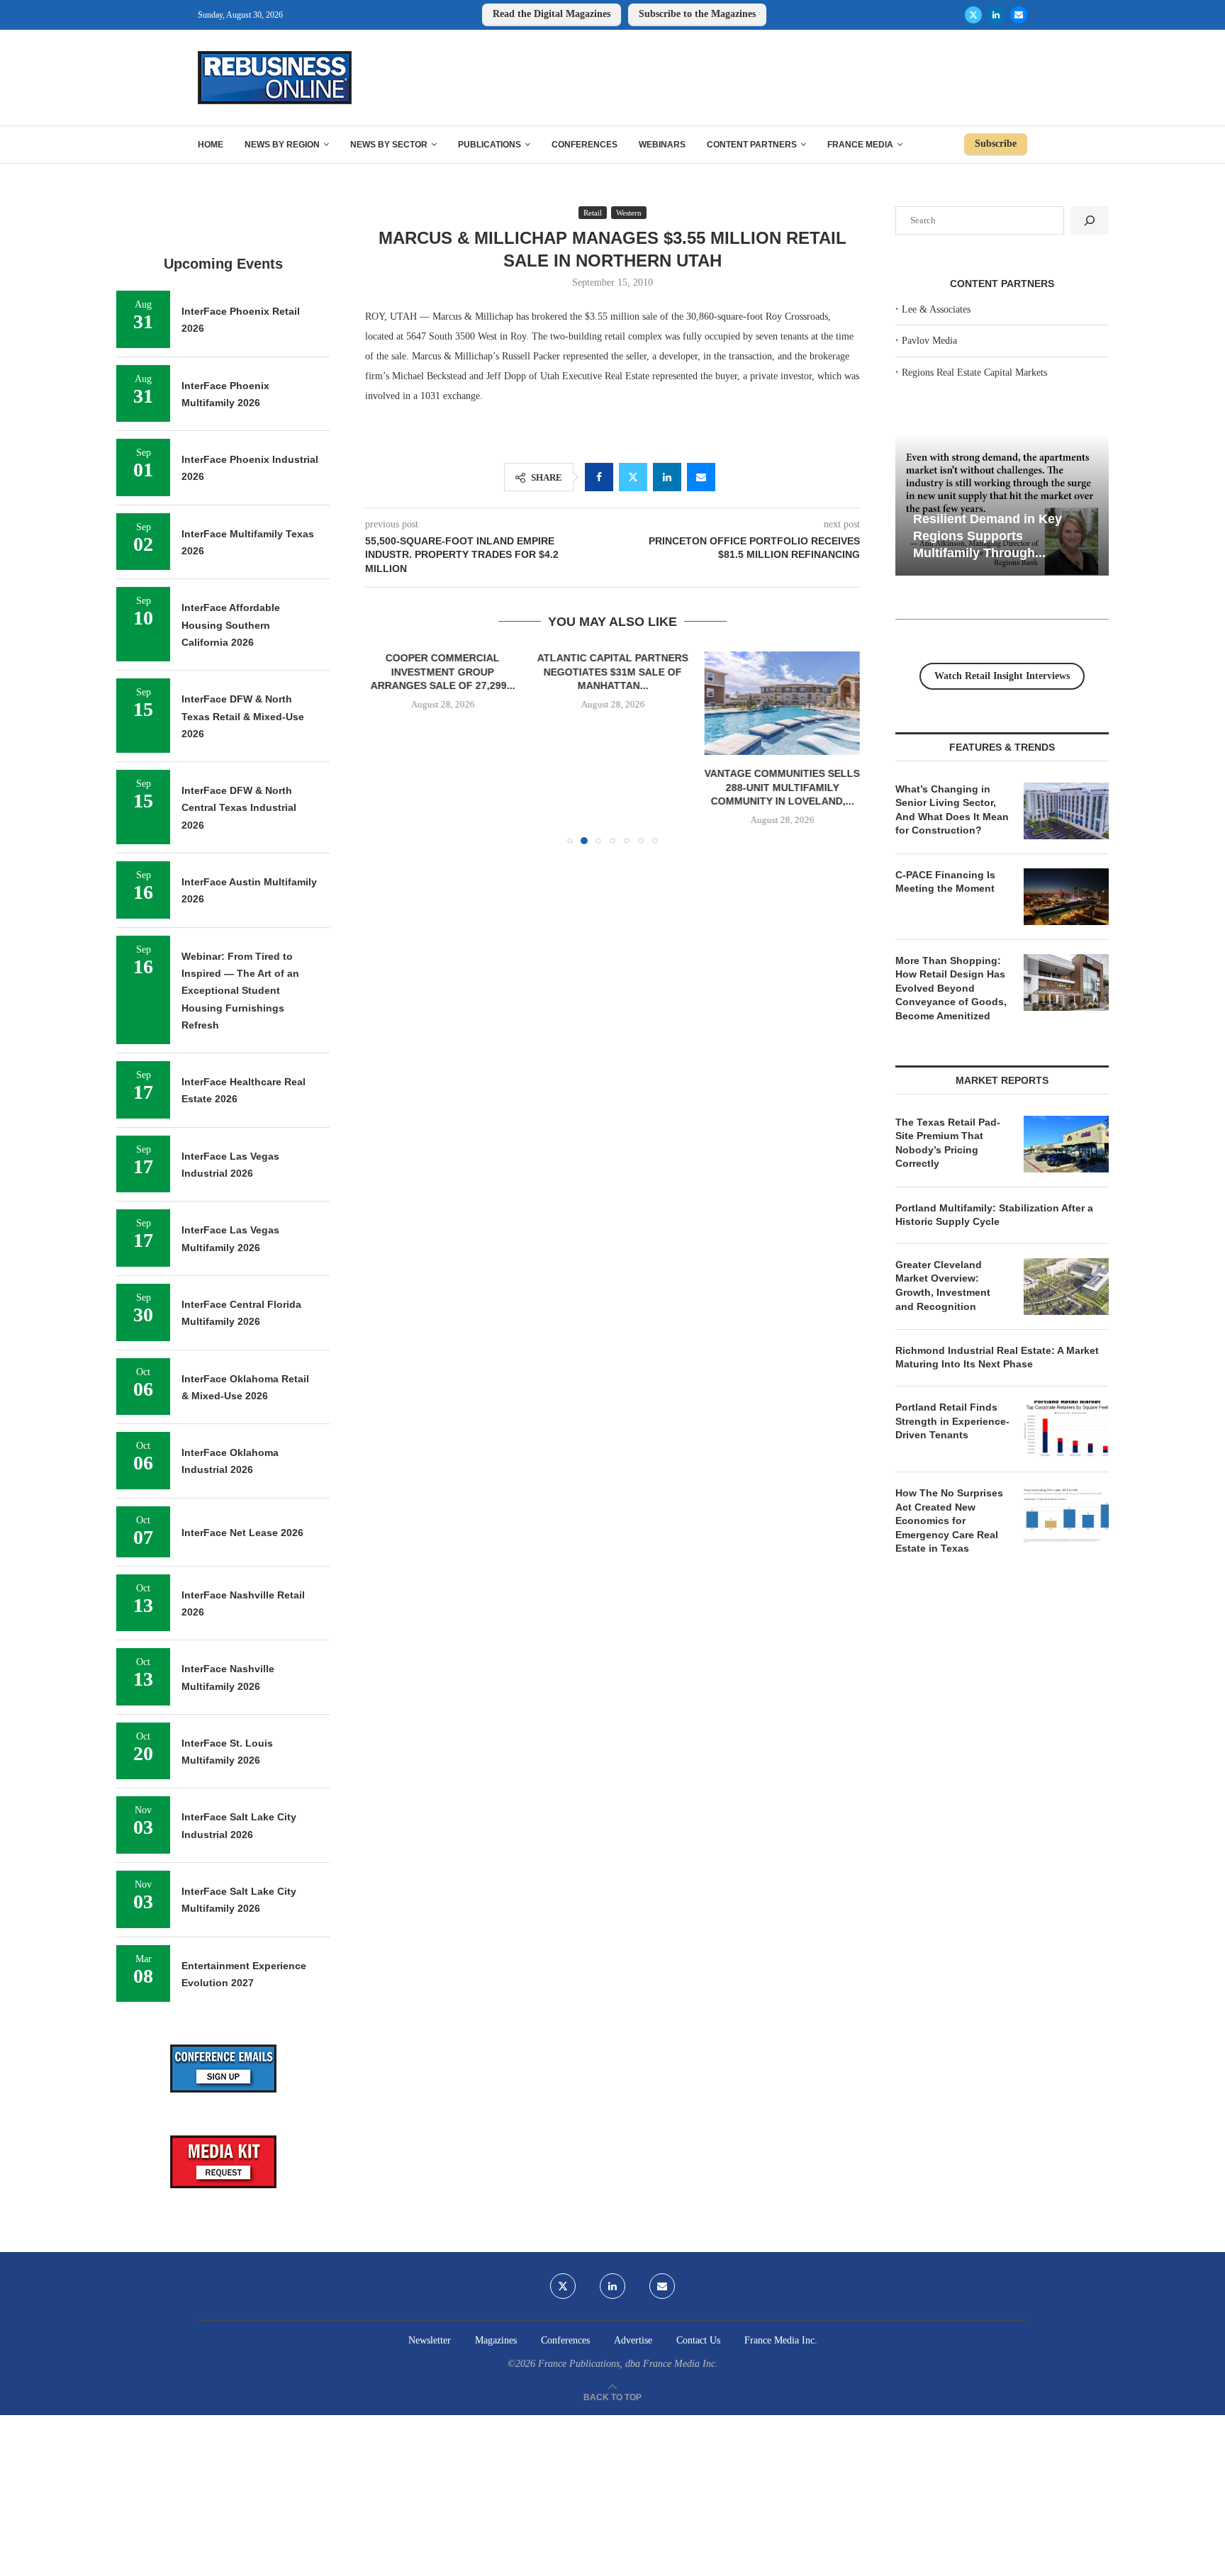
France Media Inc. (781, 2340)
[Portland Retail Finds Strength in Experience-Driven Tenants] (1066, 1429)
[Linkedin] (996, 15)
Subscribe (996, 144)
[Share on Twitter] (633, 477)
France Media (860, 145)
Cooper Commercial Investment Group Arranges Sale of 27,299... (443, 672)
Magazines (496, 2340)
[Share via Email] (701, 477)
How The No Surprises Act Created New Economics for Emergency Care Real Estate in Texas (949, 1521)
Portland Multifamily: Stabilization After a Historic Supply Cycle (994, 1215)
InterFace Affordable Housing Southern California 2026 (231, 625)
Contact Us (698, 2340)
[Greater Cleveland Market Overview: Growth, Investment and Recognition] (1066, 1287)
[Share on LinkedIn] (667, 477)
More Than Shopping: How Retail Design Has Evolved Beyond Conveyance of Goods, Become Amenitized (951, 988)
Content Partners (752, 145)
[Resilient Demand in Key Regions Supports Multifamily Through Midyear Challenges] (1002, 505)
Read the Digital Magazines (552, 14)
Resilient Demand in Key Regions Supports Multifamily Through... (988, 536)
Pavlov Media (929, 341)
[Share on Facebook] (599, 477)
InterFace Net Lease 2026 (242, 1533)
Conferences (584, 145)
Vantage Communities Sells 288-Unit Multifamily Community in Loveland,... (782, 787)
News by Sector (389, 145)
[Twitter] (973, 15)
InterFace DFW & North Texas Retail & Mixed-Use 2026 (243, 716)
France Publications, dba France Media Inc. (628, 2364)
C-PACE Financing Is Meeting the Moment (945, 882)
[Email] (1019, 15)
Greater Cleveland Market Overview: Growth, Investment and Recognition (943, 1286)
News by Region (282, 145)
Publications (490, 145)
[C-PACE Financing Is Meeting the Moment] (1066, 897)
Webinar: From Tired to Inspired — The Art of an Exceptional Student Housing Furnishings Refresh (240, 991)
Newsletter (430, 2340)
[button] (384, 747)
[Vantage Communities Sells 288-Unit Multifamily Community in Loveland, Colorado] (782, 703)
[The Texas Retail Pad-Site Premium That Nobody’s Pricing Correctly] (1066, 1144)
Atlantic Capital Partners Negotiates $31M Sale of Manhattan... (612, 672)
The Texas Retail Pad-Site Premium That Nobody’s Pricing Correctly (948, 1143)
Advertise (633, 2340)
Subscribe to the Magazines (697, 14)
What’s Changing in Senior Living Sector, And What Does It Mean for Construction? (952, 810)
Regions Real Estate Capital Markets (974, 373)
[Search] (1090, 220)
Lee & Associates (936, 309)
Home (211, 145)
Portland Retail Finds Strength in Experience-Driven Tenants (952, 1421)
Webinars (662, 145)
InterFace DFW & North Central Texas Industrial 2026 (239, 808)
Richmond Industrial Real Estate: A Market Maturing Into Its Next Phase (997, 1357)
